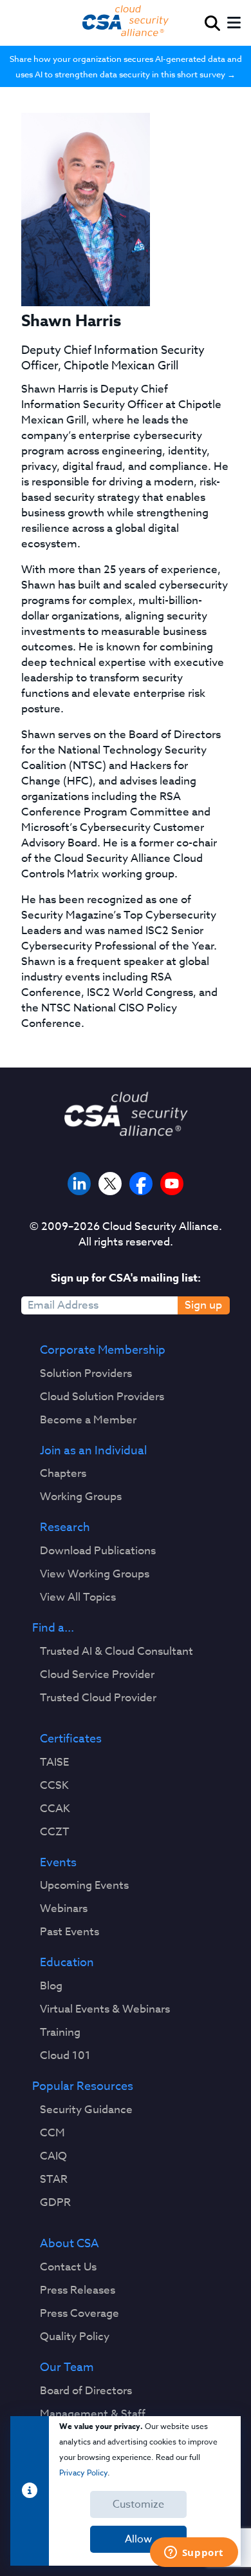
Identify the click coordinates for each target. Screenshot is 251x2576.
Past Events (70, 1932)
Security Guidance (86, 2110)
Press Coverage (79, 2314)
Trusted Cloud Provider (98, 1698)
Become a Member (88, 1420)
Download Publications (98, 1551)
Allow (138, 2539)
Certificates (71, 1739)
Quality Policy (75, 2337)
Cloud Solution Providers (102, 1397)
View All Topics (78, 1597)
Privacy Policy (83, 2473)
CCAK (55, 1809)
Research (65, 1528)
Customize (138, 2504)
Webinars (64, 1909)
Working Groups (81, 1497)
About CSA (70, 2244)
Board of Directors (86, 2391)
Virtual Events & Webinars (105, 2009)
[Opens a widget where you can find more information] (194, 2553)
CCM (52, 2133)
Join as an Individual (93, 1451)
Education (67, 1963)
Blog (51, 1986)
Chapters (63, 1474)
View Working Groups (95, 1574)
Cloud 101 (65, 2056)
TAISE (54, 1762)
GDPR (55, 2203)
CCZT (55, 1832)
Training (60, 2033)
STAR (54, 2180)
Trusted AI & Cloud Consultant (116, 1652)
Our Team (67, 2368)
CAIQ (53, 2156)
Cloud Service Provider (97, 1675)
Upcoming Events (84, 1886)
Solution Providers (86, 1374)
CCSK (54, 1786)
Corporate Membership (103, 1351)
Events (58, 1863)
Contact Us (68, 2267)
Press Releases (78, 2290)
